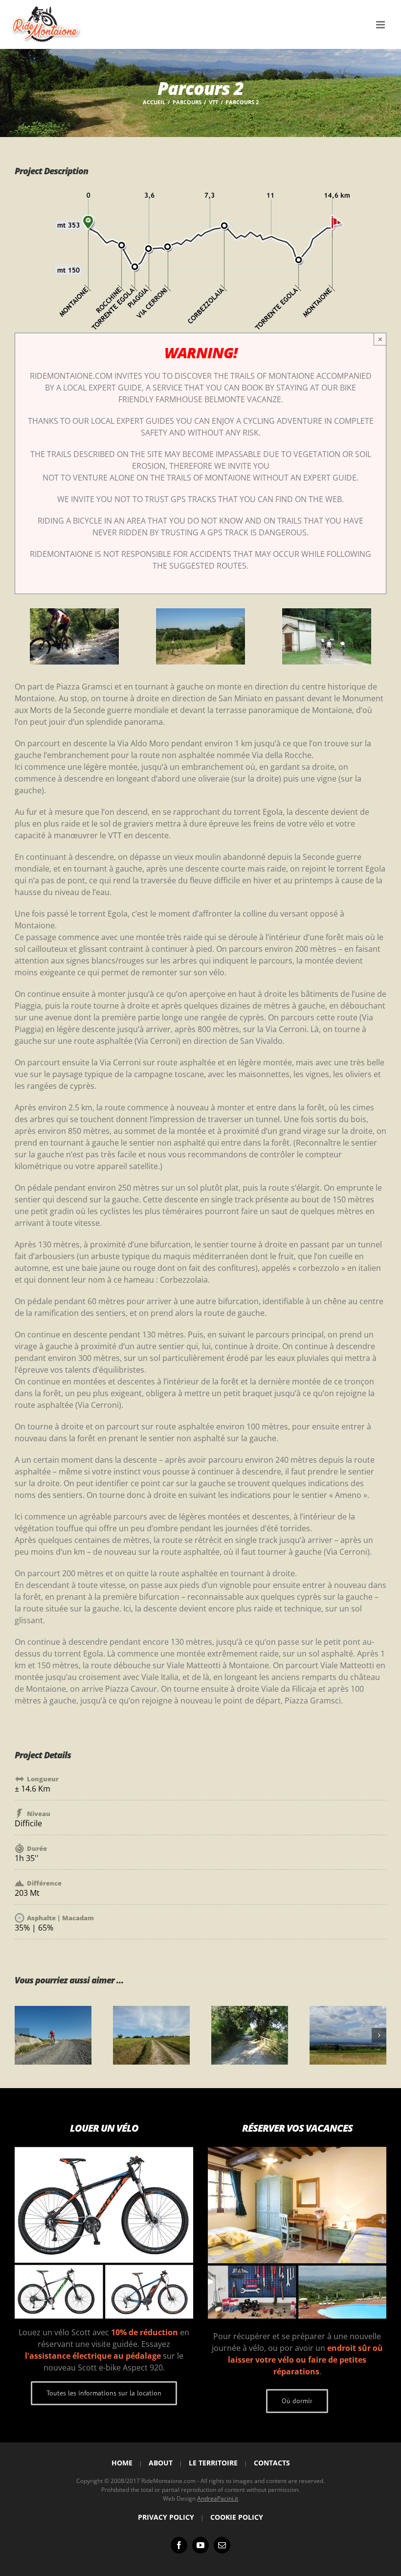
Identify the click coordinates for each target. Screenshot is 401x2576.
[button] (22, 2035)
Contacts (272, 2463)
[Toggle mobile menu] (381, 25)
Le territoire (213, 2463)
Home (122, 2463)
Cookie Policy (237, 2517)
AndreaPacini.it (218, 2498)
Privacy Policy (166, 2517)
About (161, 2463)
